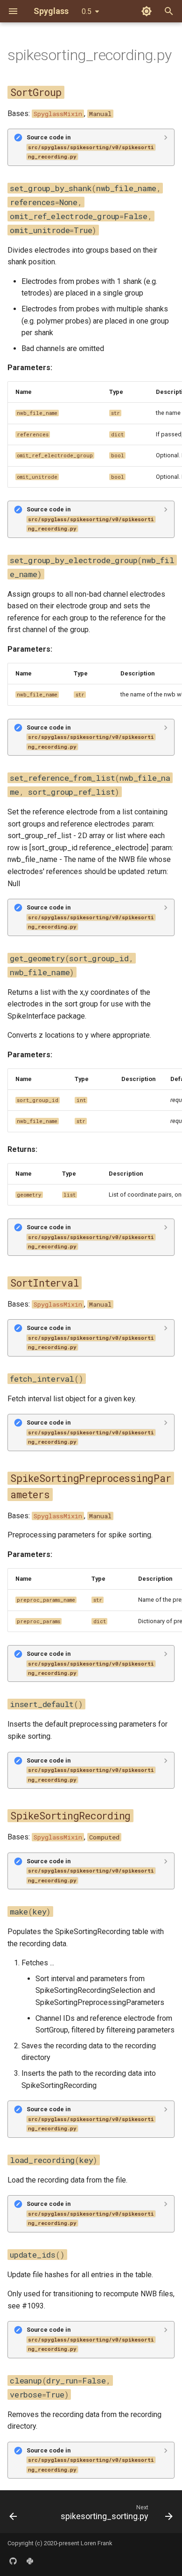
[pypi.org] (30, 2561)
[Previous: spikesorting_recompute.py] (13, 2514)
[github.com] (13, 2561)
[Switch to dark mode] (147, 11)
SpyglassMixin (58, 114)
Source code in (90, 147)
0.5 (87, 11)
